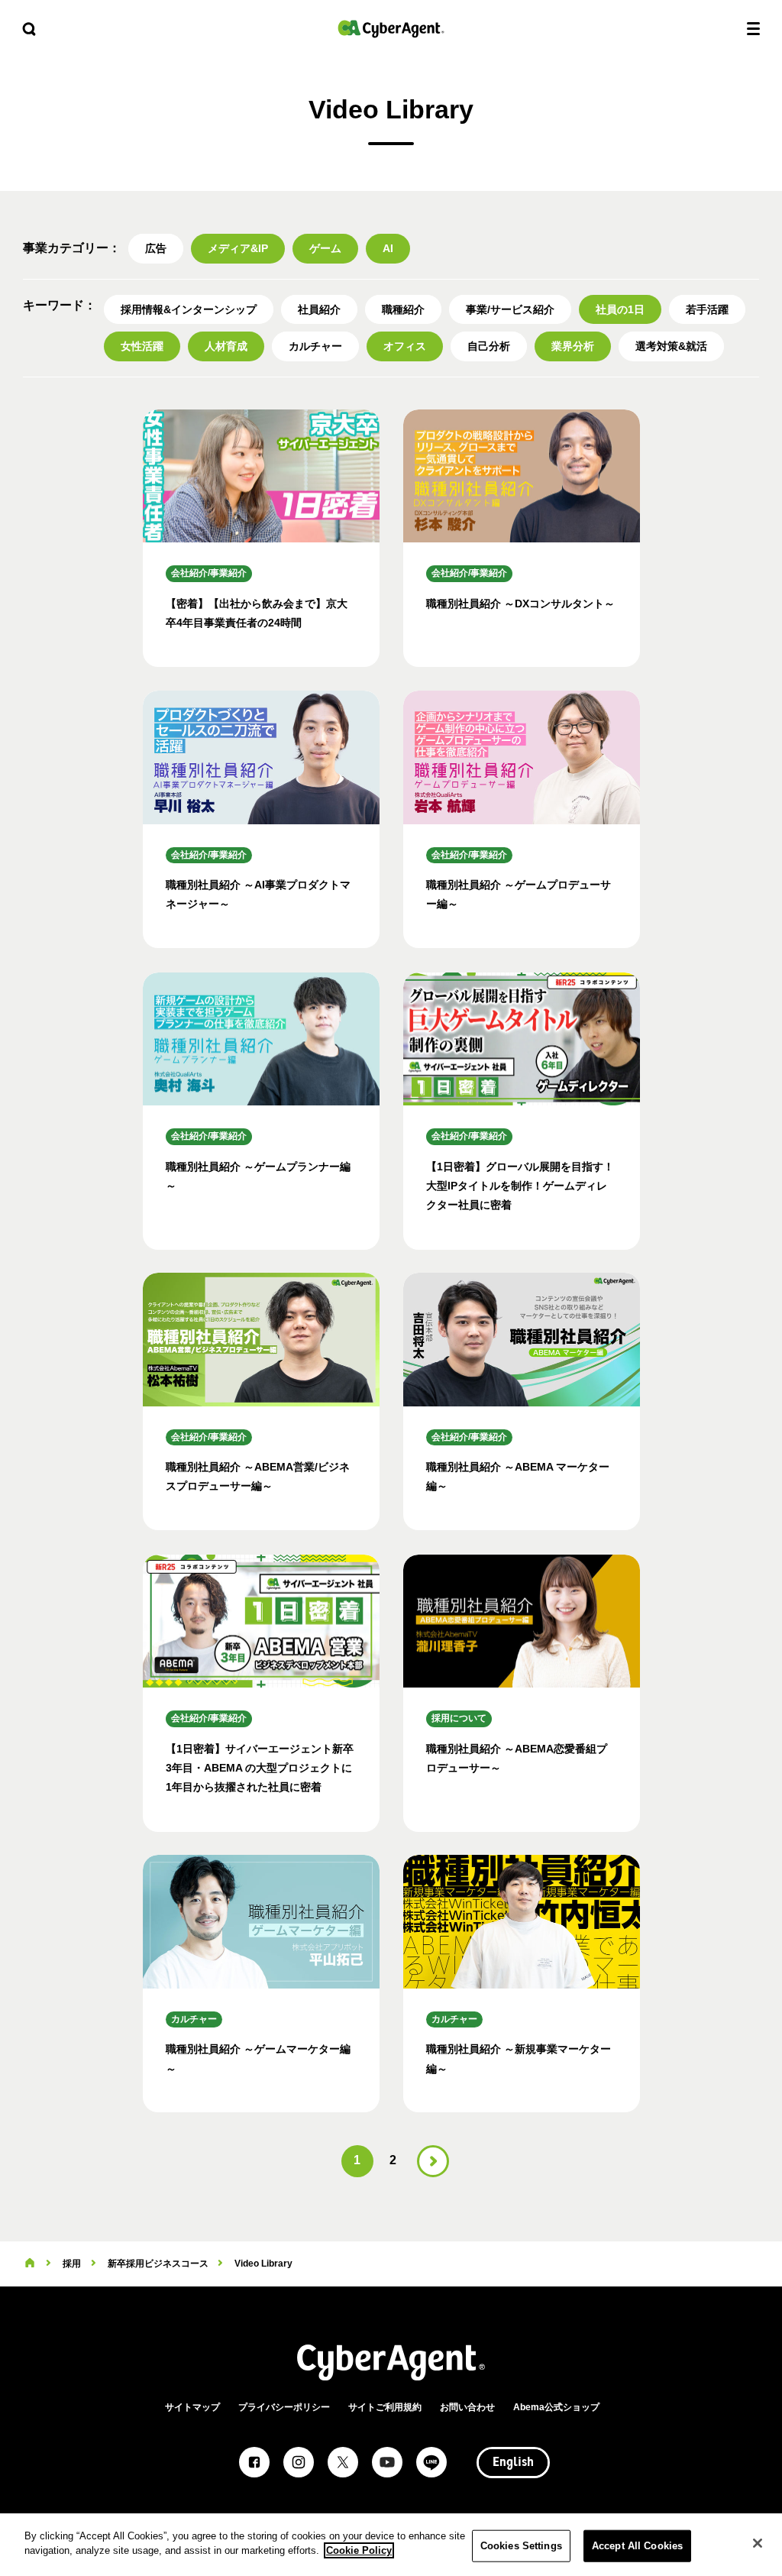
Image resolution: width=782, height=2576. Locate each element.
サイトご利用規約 (385, 2407)
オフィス (405, 346)
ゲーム (325, 248)
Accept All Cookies (637, 2546)
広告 (156, 248)
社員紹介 (319, 309)
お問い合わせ (467, 2407)
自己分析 (489, 346)
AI (388, 248)
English (513, 2463)
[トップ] (30, 2264)
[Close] (758, 2543)
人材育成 (226, 346)
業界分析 (573, 346)
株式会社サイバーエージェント (391, 29)
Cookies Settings (521, 2546)
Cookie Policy (359, 2550)
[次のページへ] (433, 2161)
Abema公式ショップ (556, 2407)
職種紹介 (403, 309)
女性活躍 (142, 346)
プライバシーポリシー (284, 2407)
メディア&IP (238, 248)
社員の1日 (620, 309)
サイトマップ (192, 2407)
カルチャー (315, 346)
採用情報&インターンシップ (189, 309)
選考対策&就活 (671, 346)
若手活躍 (707, 309)
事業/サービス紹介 (510, 309)
